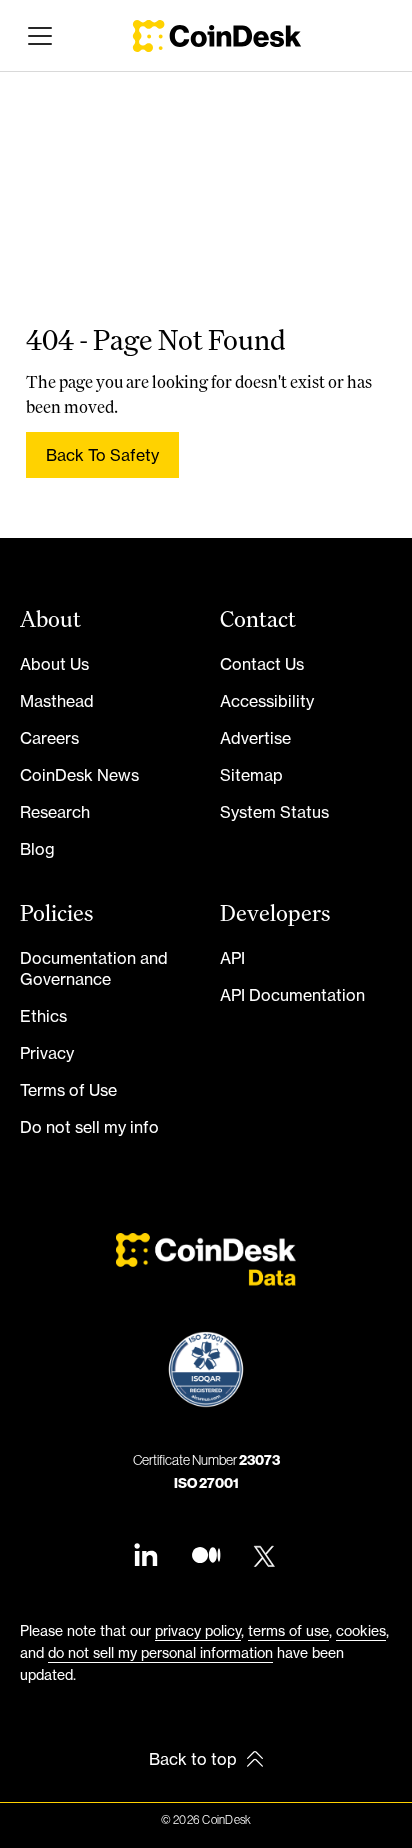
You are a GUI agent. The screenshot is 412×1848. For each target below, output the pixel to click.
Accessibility (267, 701)
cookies (361, 1630)
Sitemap (251, 775)
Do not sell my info (89, 1127)
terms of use (288, 1630)
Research (55, 812)
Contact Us (262, 664)
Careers (49, 738)
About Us (54, 664)
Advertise (255, 738)
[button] (36, 36)
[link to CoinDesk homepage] (217, 36)
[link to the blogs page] (206, 1557)
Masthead (57, 701)
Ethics (43, 1016)
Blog (37, 849)
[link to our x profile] (266, 1557)
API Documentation (292, 995)
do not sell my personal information (160, 1652)
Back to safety (102, 455)
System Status (274, 812)
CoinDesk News (79, 775)
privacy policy (198, 1630)
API (232, 958)
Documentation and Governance (94, 968)
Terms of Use (68, 1090)
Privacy (47, 1053)
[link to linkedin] (146, 1557)
